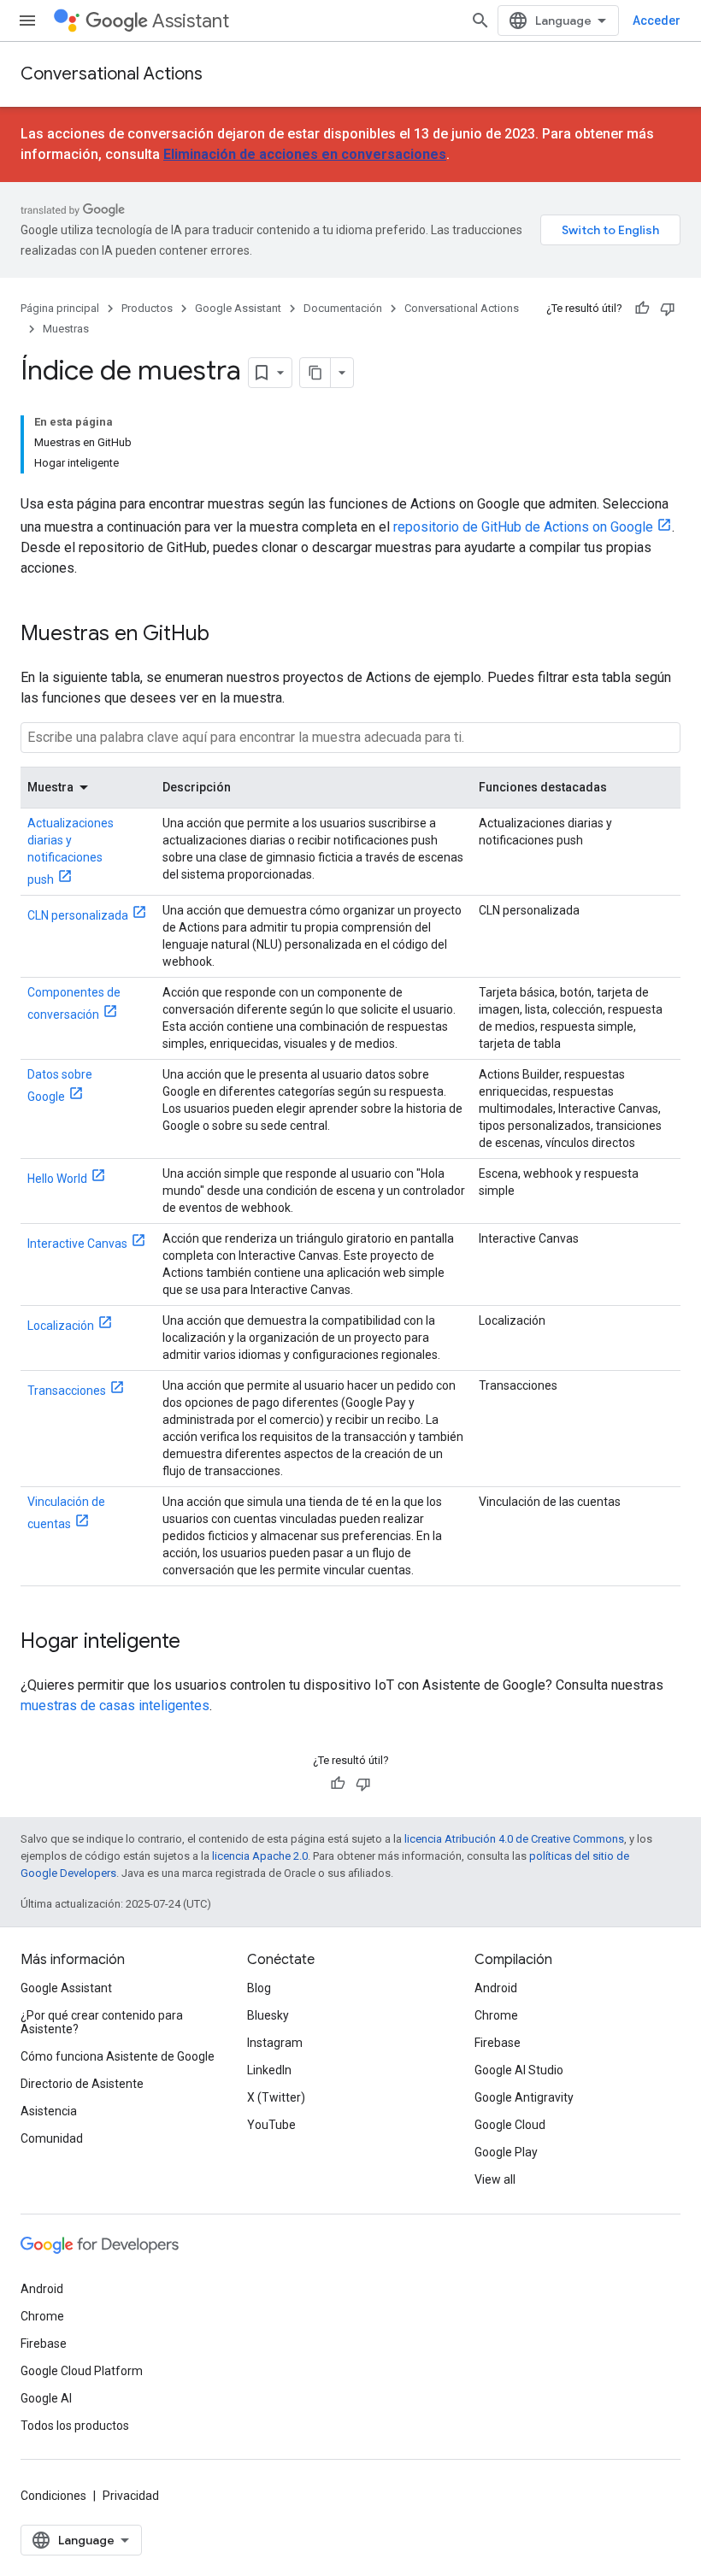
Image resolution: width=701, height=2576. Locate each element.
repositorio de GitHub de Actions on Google (523, 527)
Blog (259, 1988)
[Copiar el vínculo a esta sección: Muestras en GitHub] (227, 635)
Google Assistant (238, 308)
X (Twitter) (276, 2097)
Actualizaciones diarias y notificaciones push (71, 851)
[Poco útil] (668, 309)
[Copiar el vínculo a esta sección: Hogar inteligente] (197, 1643)
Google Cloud (510, 2125)
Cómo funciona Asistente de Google (118, 2056)
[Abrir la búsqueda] (480, 21)
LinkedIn (269, 2070)
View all (495, 2179)
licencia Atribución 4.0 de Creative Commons (514, 1839)
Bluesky (268, 2015)
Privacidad (131, 2496)
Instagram (275, 2043)
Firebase (498, 2043)
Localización (61, 1326)
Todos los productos (75, 2426)
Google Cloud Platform (82, 2371)
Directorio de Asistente (82, 2084)
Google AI (46, 2398)
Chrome (496, 2015)
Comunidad (52, 2138)
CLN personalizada (78, 915)
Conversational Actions (112, 74)
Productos (147, 308)
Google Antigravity (524, 2097)
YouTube (271, 2125)
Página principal (60, 308)
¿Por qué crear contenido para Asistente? (102, 2022)
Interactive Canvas (77, 1244)
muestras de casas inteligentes (115, 1706)
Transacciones (67, 1391)
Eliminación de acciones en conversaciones (305, 154)
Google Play (506, 2152)
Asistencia (49, 2111)
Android (496, 1988)
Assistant (191, 21)
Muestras (66, 329)
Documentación (343, 308)
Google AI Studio (519, 2070)
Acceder (657, 21)
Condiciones (53, 2496)
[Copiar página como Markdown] (315, 373)
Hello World (57, 1179)
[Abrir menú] (27, 21)
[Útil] (642, 309)
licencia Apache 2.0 (260, 1856)
